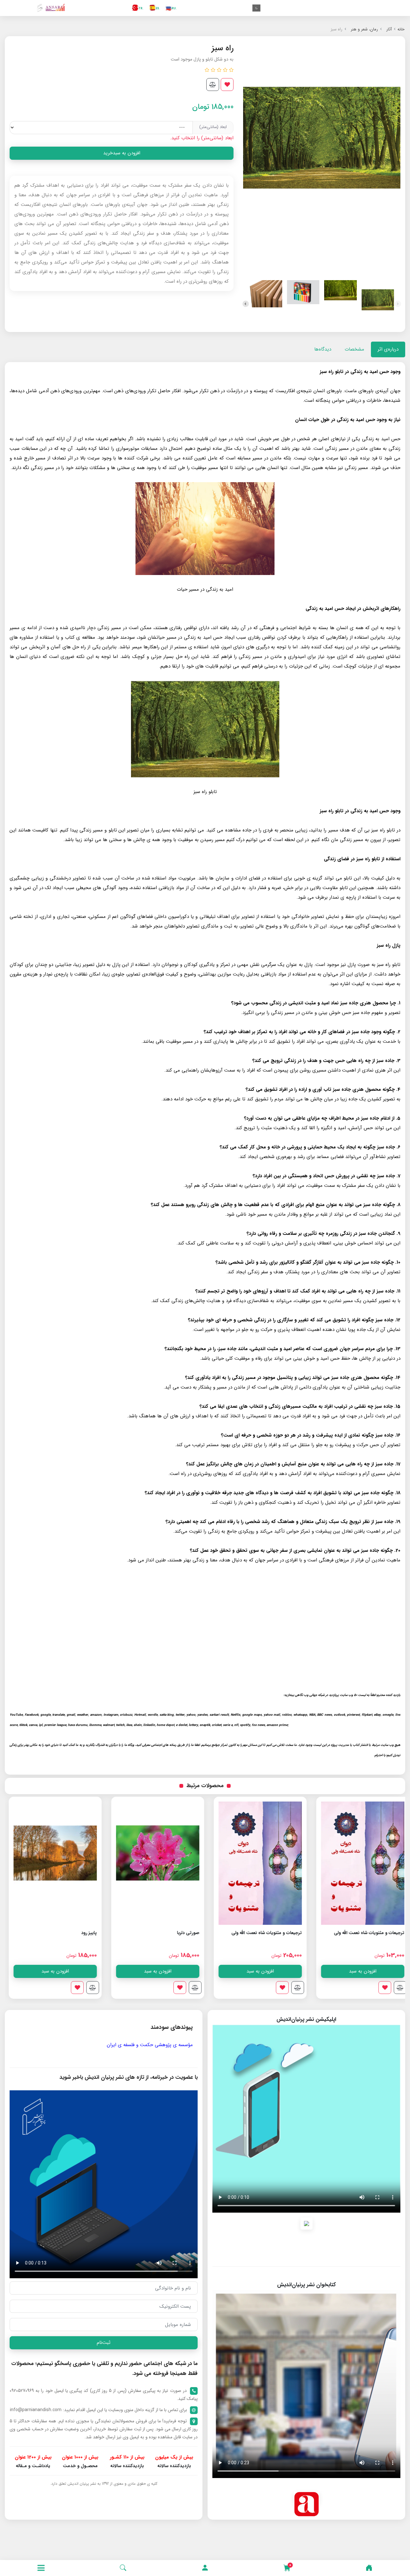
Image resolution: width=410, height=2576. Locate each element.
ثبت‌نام (104, 2343)
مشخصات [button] (354, 349)
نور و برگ (84, 1933)
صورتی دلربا (287, 1933)
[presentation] (398, 304)
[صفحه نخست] (369, 2568)
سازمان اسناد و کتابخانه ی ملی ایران (42, 2045)
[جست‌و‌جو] (123, 2568)
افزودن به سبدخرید (122, 153)
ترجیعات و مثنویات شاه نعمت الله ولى (365, 1933)
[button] (205, 2568)
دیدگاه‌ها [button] (323, 349)
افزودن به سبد (359, 1971)
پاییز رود (188, 1933)
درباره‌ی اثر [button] (388, 349)
